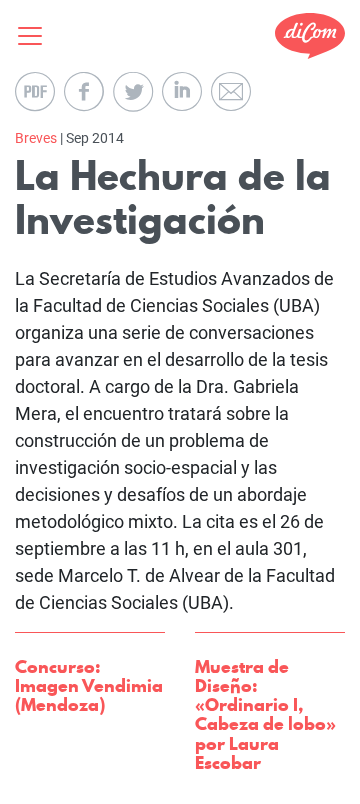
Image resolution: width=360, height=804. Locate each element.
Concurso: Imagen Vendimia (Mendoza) (89, 685)
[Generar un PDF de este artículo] (35, 92)
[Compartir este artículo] (84, 92)
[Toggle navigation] (36, 36)
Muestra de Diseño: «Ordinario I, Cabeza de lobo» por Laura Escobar (265, 714)
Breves (36, 138)
